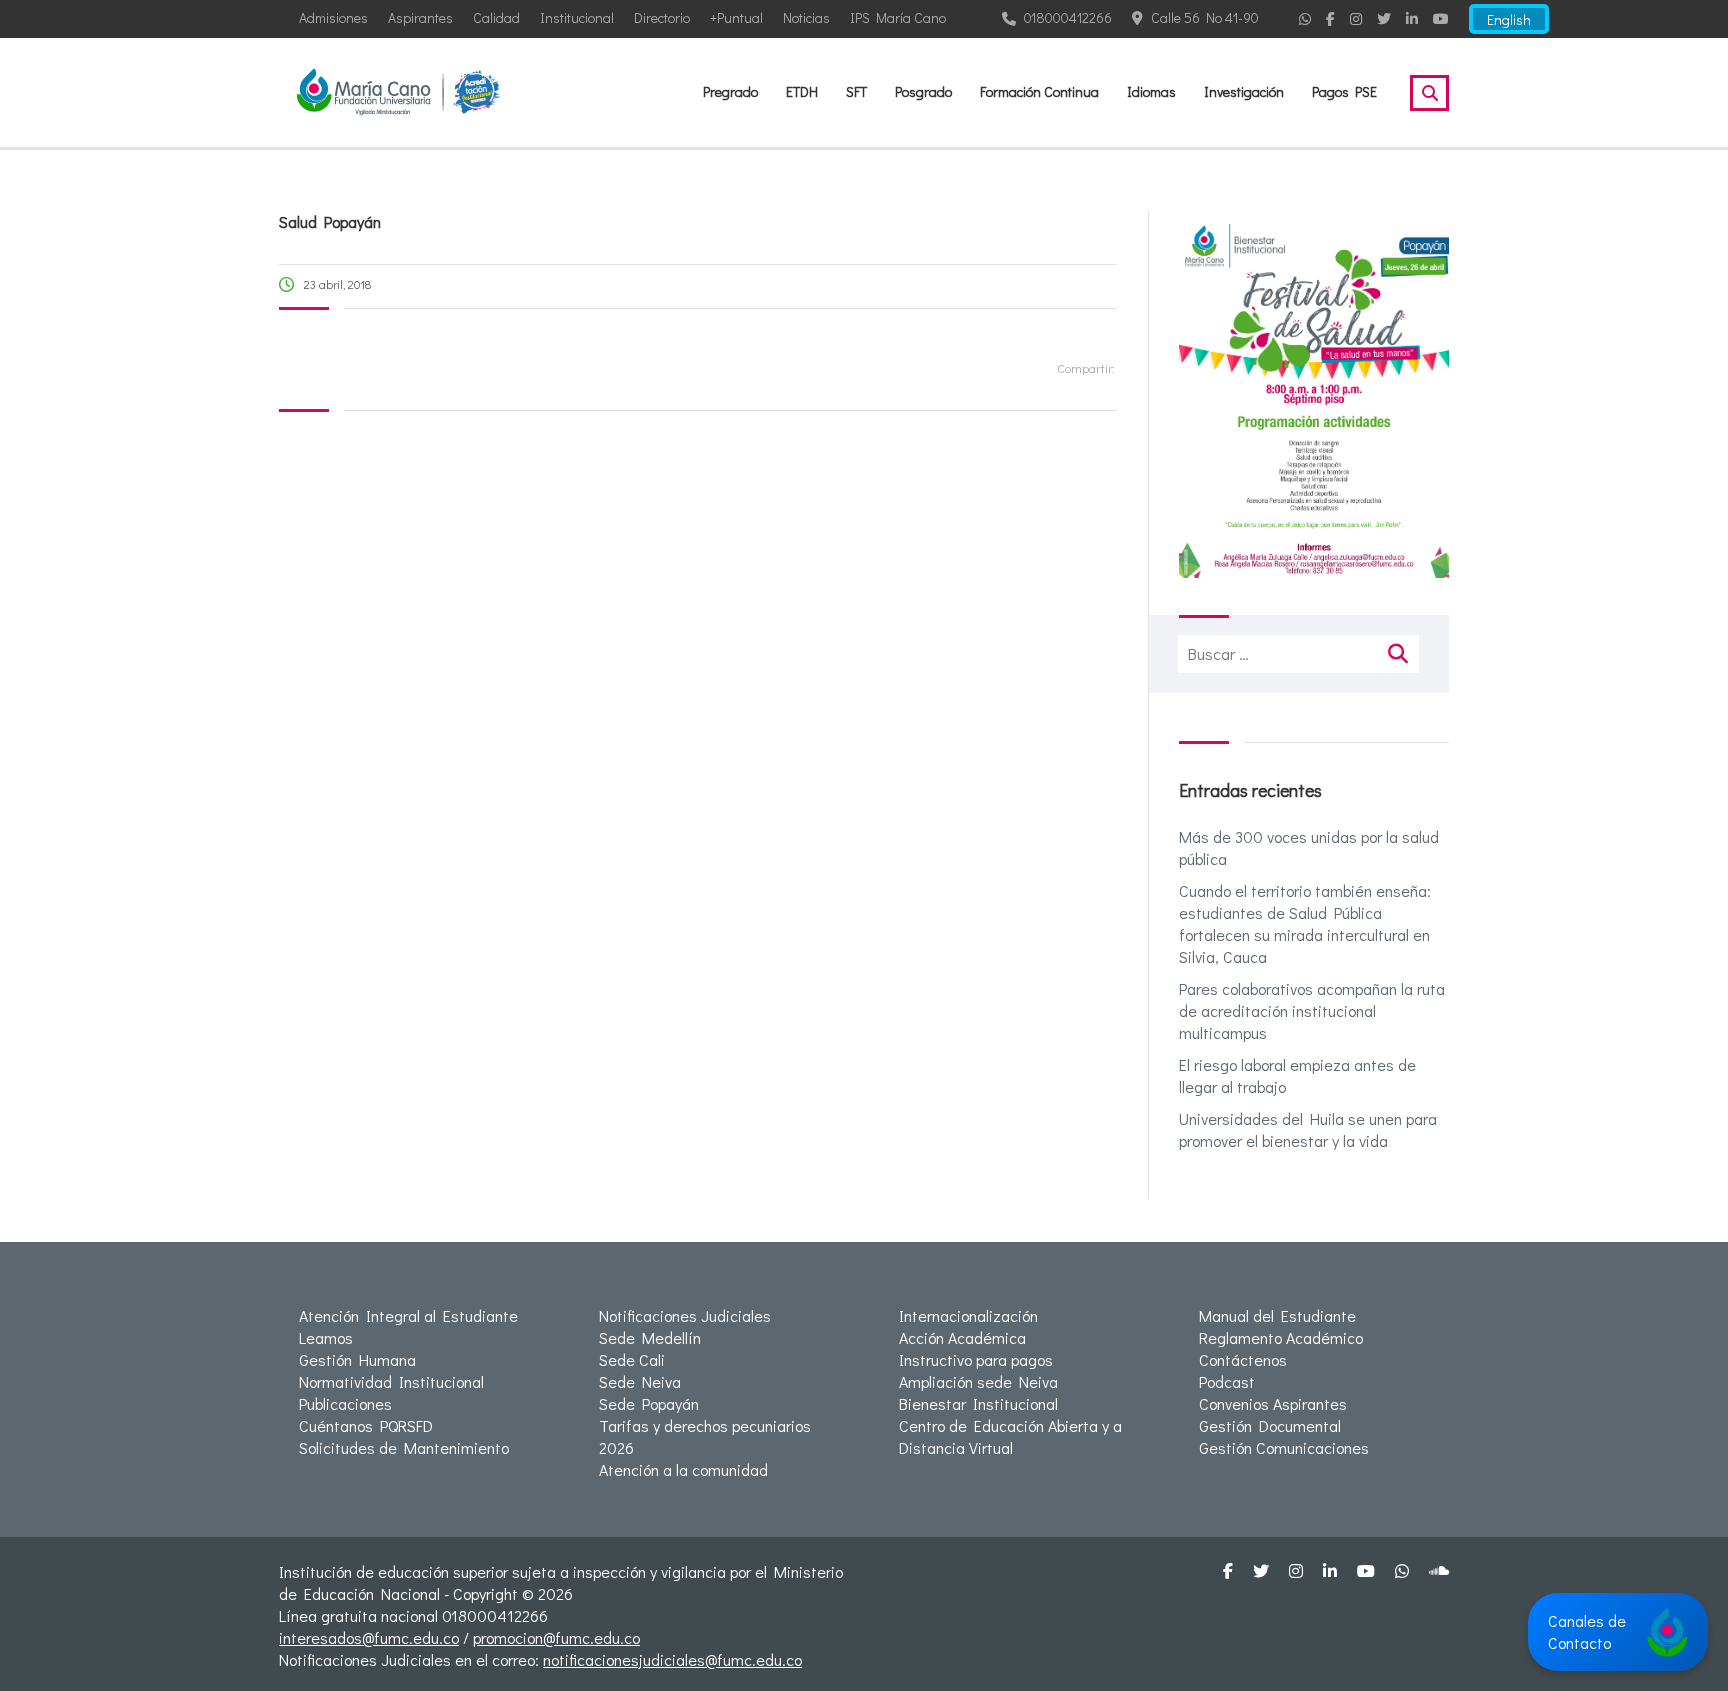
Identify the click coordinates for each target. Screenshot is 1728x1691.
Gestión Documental (1270, 1425)
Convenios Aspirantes (1273, 1403)
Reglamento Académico (1281, 1337)
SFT (856, 91)
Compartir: (1086, 367)
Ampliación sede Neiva (978, 1381)
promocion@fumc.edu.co (556, 1637)
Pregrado (730, 91)
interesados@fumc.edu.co (369, 1637)
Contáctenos (1243, 1359)
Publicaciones (345, 1403)
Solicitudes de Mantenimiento (404, 1447)
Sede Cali (632, 1359)
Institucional (577, 17)
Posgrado (923, 91)
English (1509, 19)
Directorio (662, 17)
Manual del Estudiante (1277, 1315)
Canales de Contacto (1587, 1631)
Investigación (1244, 91)
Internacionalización (968, 1315)
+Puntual (736, 17)
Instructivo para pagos (976, 1359)
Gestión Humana (357, 1359)
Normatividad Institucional (391, 1381)
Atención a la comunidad (683, 1469)
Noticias (806, 17)
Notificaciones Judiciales (685, 1315)
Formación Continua (1039, 91)
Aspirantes (420, 17)
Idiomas (1151, 91)
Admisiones (333, 17)
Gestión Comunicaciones (1284, 1447)
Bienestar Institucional (978, 1403)
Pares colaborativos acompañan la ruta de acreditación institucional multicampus (1312, 1010)
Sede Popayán (649, 1403)
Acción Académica (962, 1337)
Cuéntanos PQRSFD (366, 1425)
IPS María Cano (898, 17)
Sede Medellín (650, 1337)
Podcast (1227, 1381)
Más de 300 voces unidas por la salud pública (1309, 847)
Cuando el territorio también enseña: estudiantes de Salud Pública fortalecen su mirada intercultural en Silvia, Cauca (1305, 923)
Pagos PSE (1344, 91)
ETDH (802, 91)
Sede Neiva (640, 1381)
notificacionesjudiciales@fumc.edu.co (672, 1659)
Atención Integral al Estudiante (408, 1315)
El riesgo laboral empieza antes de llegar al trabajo (1297, 1075)
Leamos (326, 1337)
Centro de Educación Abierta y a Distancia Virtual (1010, 1436)
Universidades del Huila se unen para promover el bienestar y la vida (1308, 1129)
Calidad (496, 17)
